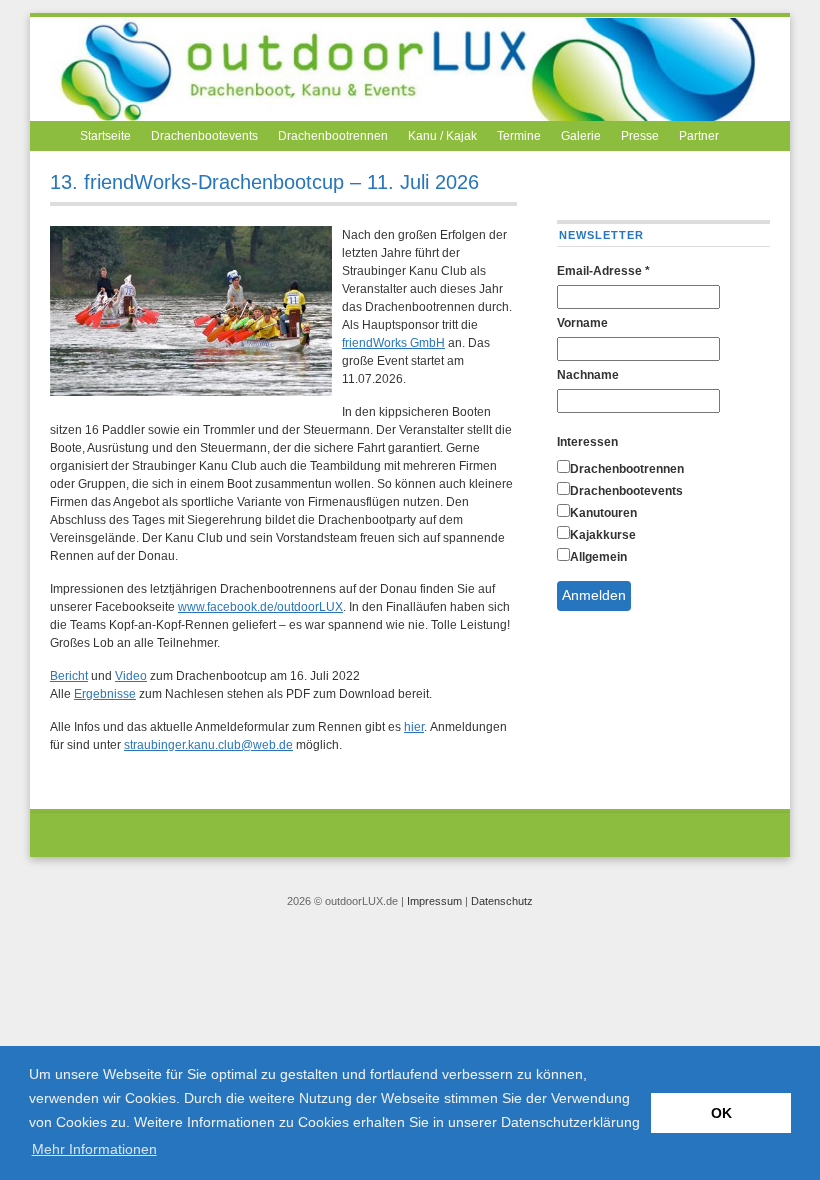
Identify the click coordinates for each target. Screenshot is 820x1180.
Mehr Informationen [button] (94, 1149)
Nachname (588, 375)
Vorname (582, 323)
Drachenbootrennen (333, 136)
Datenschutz (502, 901)
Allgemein (598, 557)
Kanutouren (603, 513)
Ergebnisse (105, 694)
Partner (699, 136)
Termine (519, 136)
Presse (640, 136)
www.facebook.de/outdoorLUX (260, 607)
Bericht (69, 676)
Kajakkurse (603, 535)
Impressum (434, 901)
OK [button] (721, 1113)
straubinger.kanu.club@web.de (208, 745)
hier (414, 727)
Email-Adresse (603, 271)
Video (131, 676)
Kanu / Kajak (442, 136)
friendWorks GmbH (393, 343)
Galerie (581, 136)
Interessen (587, 442)
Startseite (105, 136)
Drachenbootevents (204, 136)
